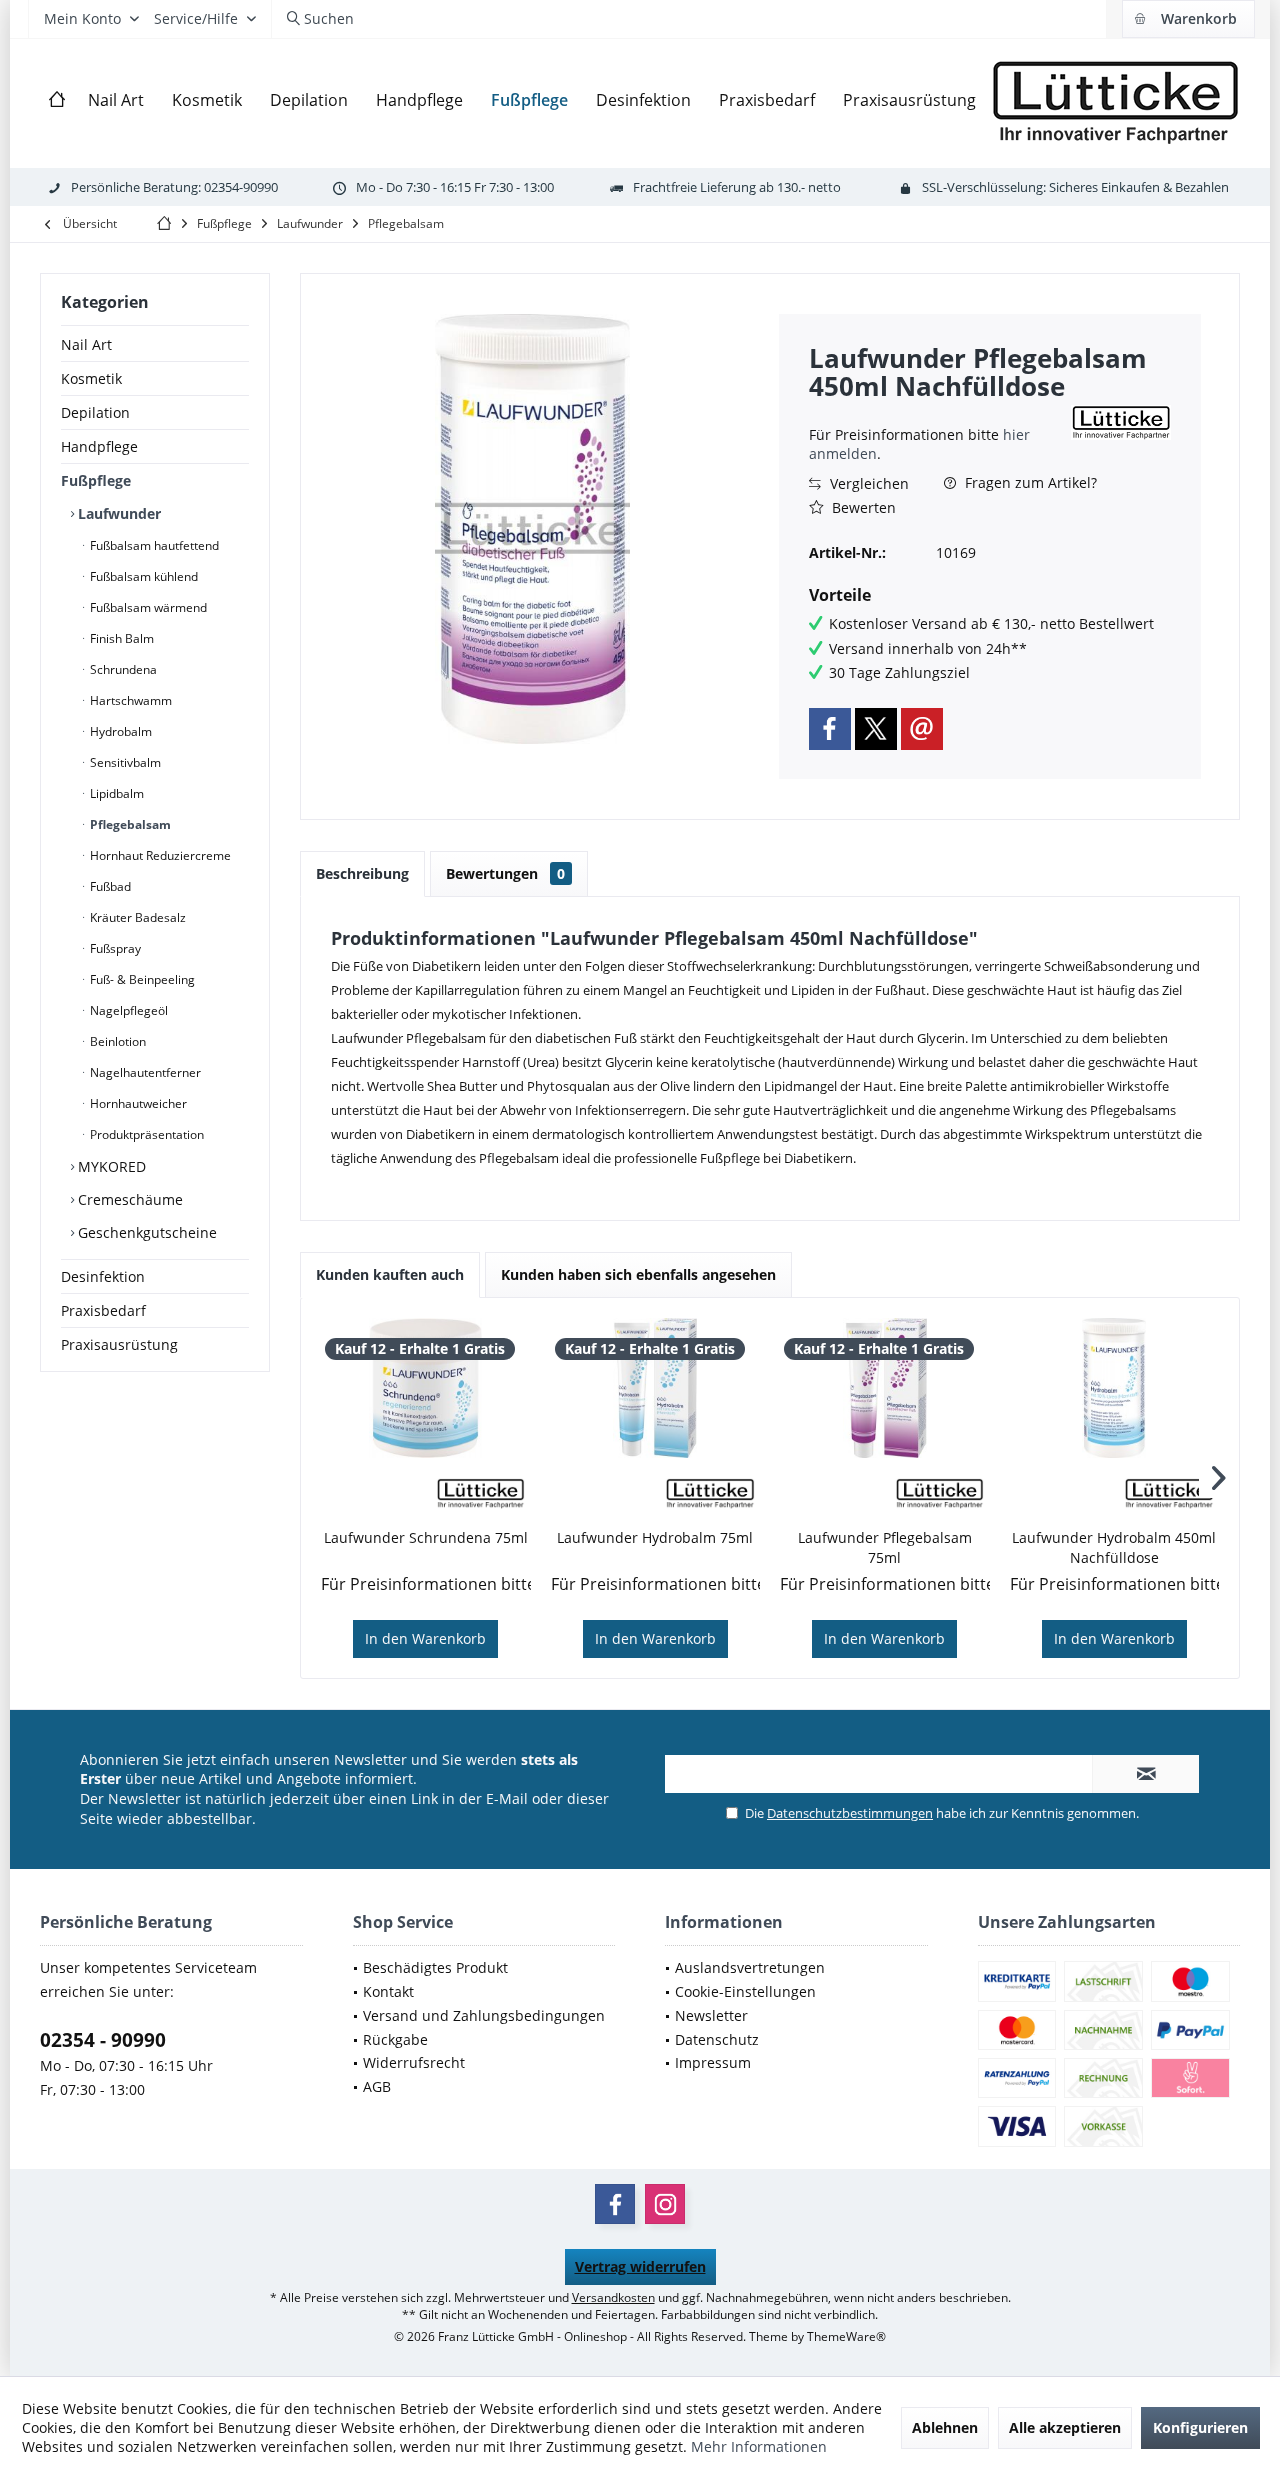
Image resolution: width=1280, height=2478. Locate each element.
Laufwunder (117, 513)
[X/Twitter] (876, 729)
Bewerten (862, 507)
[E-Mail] (922, 729)
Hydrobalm (119, 731)
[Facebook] (830, 729)
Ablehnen (945, 2427)
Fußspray (114, 948)
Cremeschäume (128, 1199)
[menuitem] (1188, 19)
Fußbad (109, 886)
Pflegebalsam (129, 824)
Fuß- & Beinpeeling (141, 979)
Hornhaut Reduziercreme (159, 855)
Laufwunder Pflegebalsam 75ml (885, 1547)
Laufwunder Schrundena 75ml (426, 1537)
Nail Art (86, 344)
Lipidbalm (115, 793)
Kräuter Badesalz (136, 917)
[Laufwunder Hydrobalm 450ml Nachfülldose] (1115, 1388)
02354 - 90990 (103, 2040)
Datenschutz (717, 2039)
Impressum (713, 2062)
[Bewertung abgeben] (937, 412)
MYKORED (110, 1166)
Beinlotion (116, 1041)
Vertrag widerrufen (640, 2266)
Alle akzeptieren (1065, 2427)
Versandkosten (613, 2297)
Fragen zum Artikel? (1029, 482)
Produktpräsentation (145, 1134)
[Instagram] (665, 2204)
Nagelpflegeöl (127, 1010)
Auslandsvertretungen (750, 1967)
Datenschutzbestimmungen (850, 1813)
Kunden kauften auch (390, 1274)
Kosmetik (91, 378)
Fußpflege (96, 480)
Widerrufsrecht (414, 2062)
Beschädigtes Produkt (435, 1967)
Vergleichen (867, 483)
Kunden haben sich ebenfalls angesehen (638, 1274)
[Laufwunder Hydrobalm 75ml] (656, 1388)
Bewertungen (505, 873)
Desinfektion (103, 1276)
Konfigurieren (1200, 2427)
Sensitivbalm (124, 762)
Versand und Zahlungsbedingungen (484, 2015)
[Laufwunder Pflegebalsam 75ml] (885, 1388)
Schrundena (122, 669)
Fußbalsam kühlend (142, 576)
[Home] (57, 100)
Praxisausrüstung (119, 1344)
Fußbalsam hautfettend (153, 545)
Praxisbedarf (103, 1310)
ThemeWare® (846, 2336)
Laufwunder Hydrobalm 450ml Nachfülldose (1114, 1547)
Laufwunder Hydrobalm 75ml (655, 1537)
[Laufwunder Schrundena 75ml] (426, 1388)
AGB (377, 2086)
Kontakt (388, 1991)
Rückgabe (395, 2039)
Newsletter (711, 2015)
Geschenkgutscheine (145, 1232)
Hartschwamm (129, 700)
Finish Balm (120, 638)
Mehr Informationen (759, 2446)
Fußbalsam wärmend (147, 607)
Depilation (95, 412)
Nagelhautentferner (144, 1072)
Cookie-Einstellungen (745, 1991)
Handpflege (99, 446)
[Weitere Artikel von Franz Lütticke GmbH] (1121, 422)
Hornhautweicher (137, 1103)
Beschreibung (362, 873)
